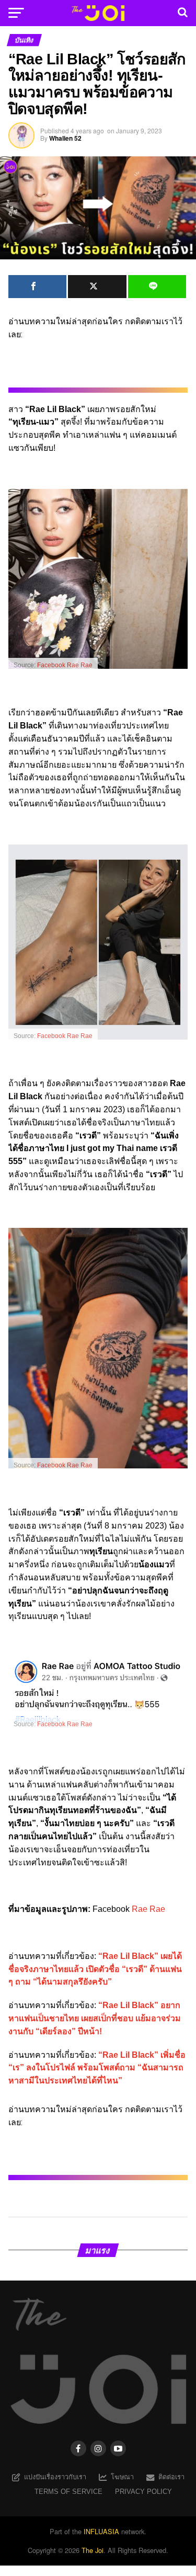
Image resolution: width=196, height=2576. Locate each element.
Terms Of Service (68, 2492)
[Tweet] (97, 287)
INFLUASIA (101, 2531)
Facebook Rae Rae (65, 665)
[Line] (157, 287)
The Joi (93, 2550)
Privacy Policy (143, 2492)
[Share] (38, 287)
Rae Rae (148, 1909)
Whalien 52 (65, 138)
